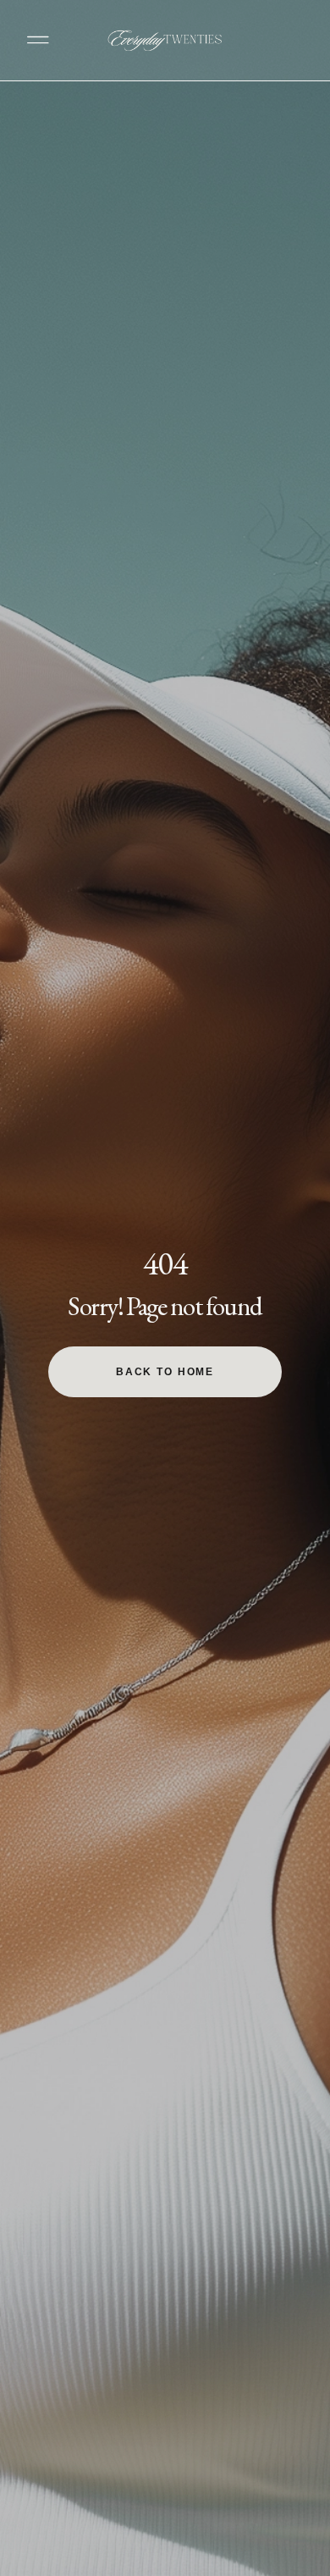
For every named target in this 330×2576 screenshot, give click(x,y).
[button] (38, 40)
